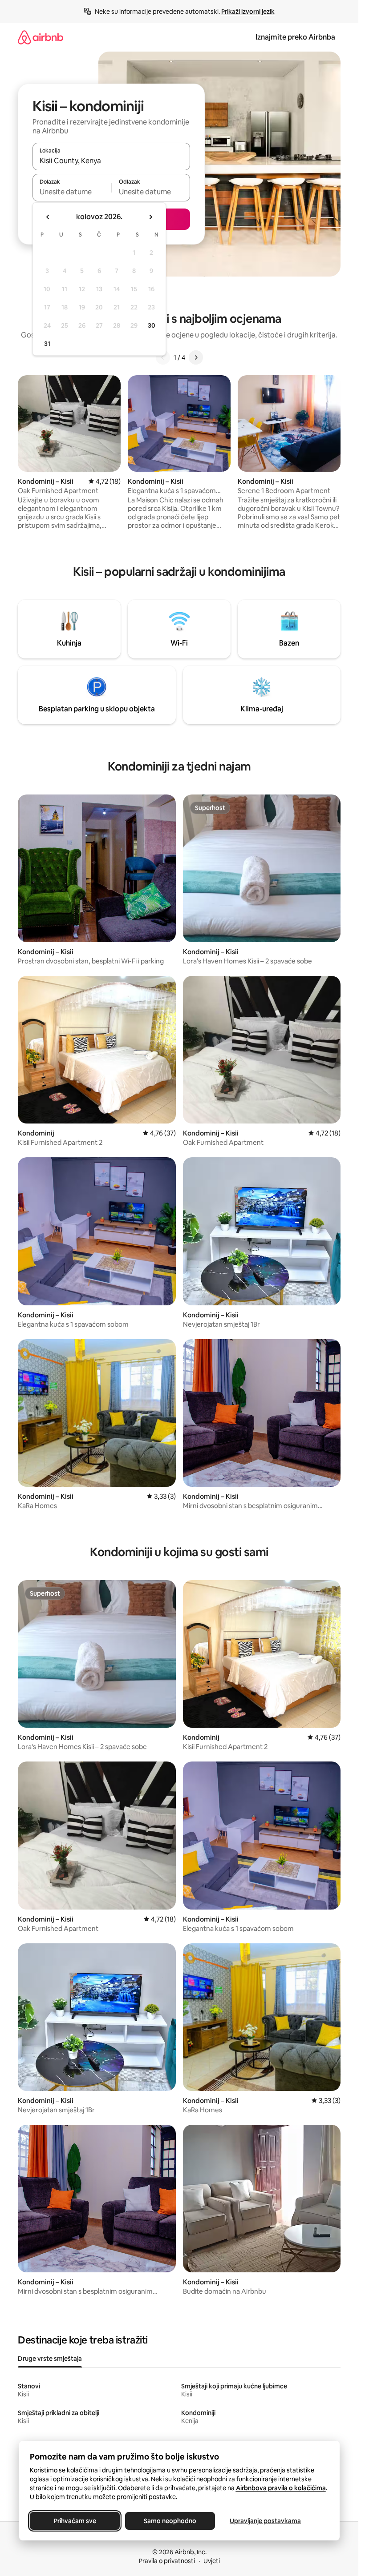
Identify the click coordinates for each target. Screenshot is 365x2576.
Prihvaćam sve (75, 2521)
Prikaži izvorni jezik (248, 12)
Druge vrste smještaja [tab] (50, 2359)
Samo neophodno (170, 2521)
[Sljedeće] (196, 357)
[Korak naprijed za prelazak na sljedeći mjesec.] (150, 217)
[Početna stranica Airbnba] (41, 37)
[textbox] (72, 192)
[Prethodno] (163, 357)
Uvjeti (212, 2561)
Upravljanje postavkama (265, 2521)
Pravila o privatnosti (167, 2561)
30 (152, 325)
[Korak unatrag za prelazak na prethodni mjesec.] (48, 217)
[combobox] (111, 160)
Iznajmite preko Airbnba (295, 37)
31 (47, 344)
